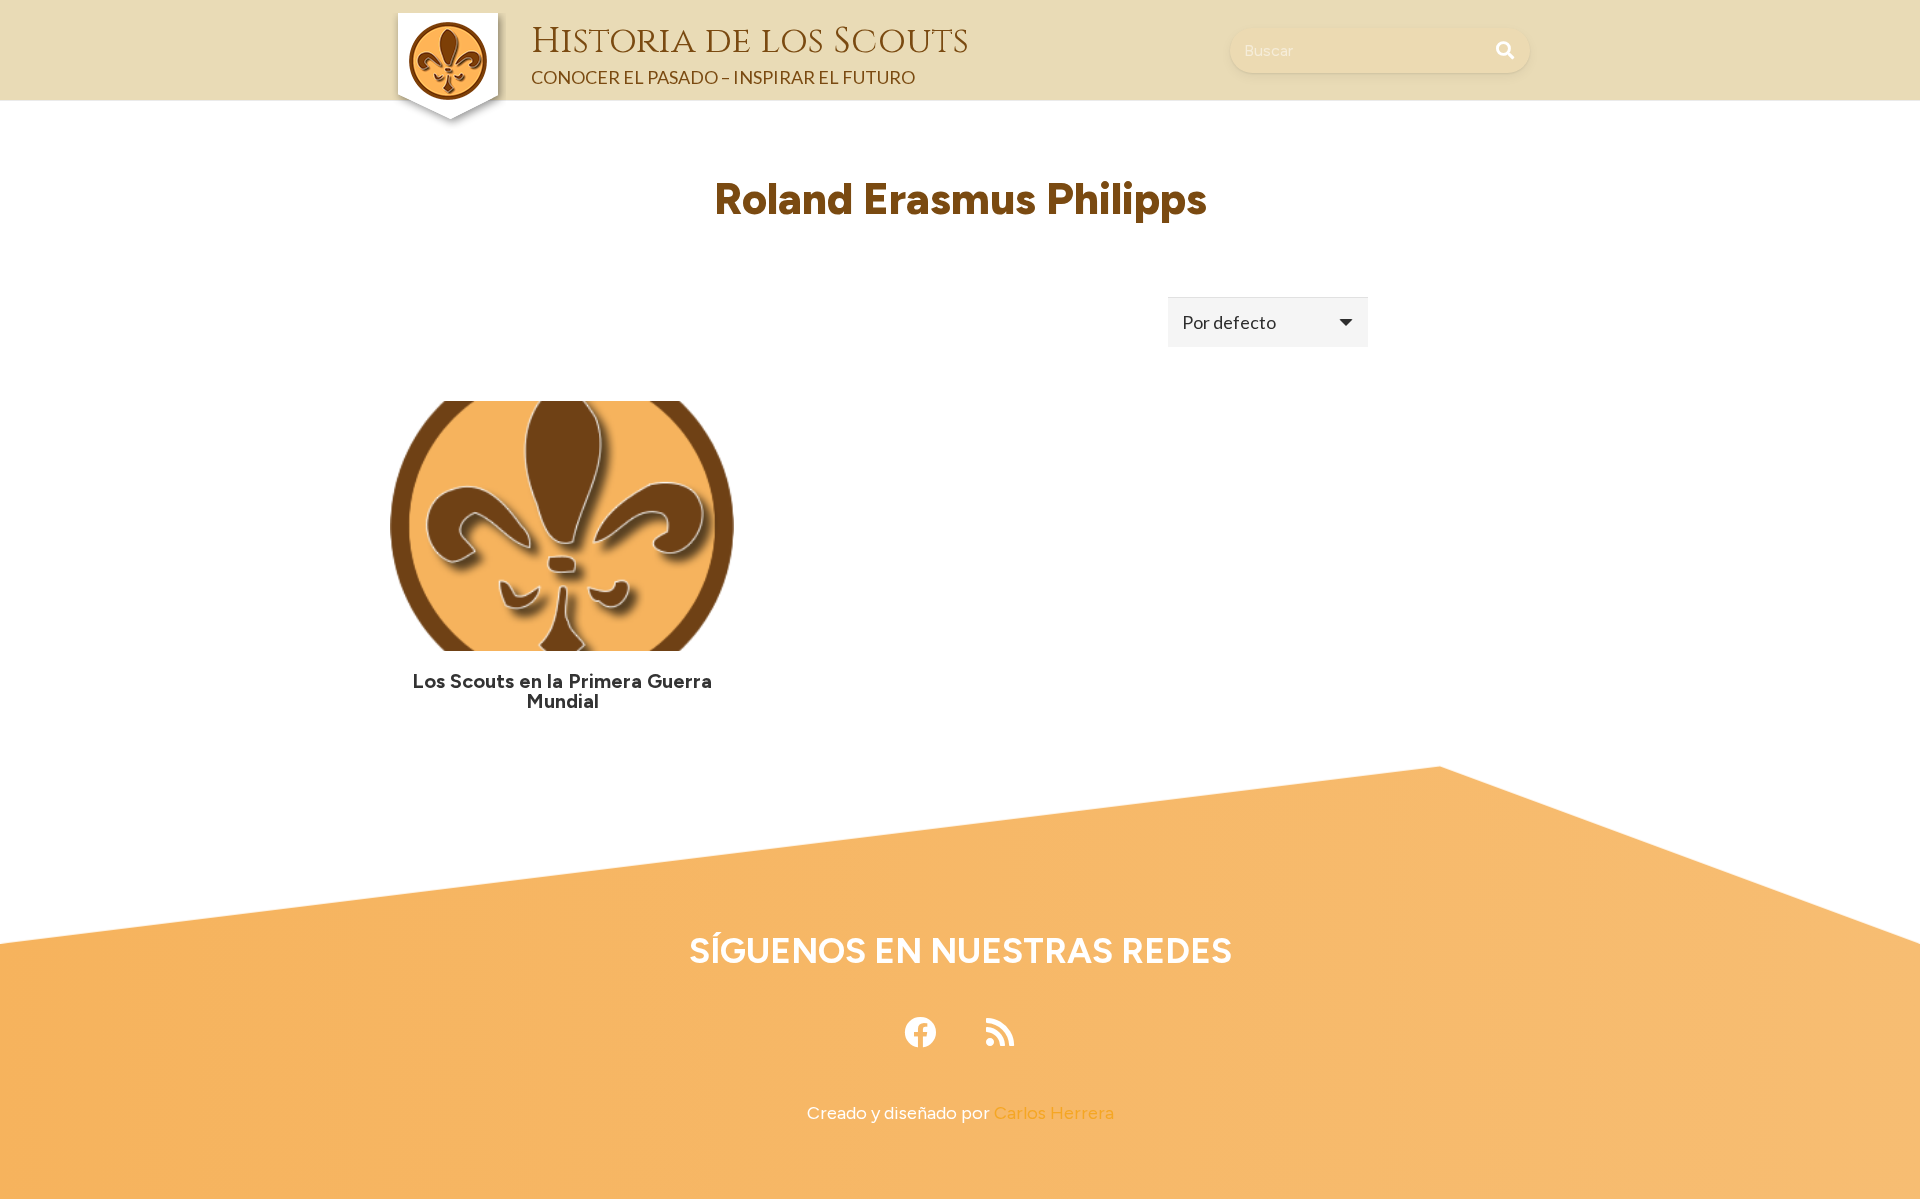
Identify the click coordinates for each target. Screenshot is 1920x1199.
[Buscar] (1505, 50)
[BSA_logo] (448, 30)
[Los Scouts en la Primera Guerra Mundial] (562, 526)
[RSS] (1000, 1032)
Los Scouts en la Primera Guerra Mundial (562, 691)
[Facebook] (920, 1032)
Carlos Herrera (1054, 1113)
